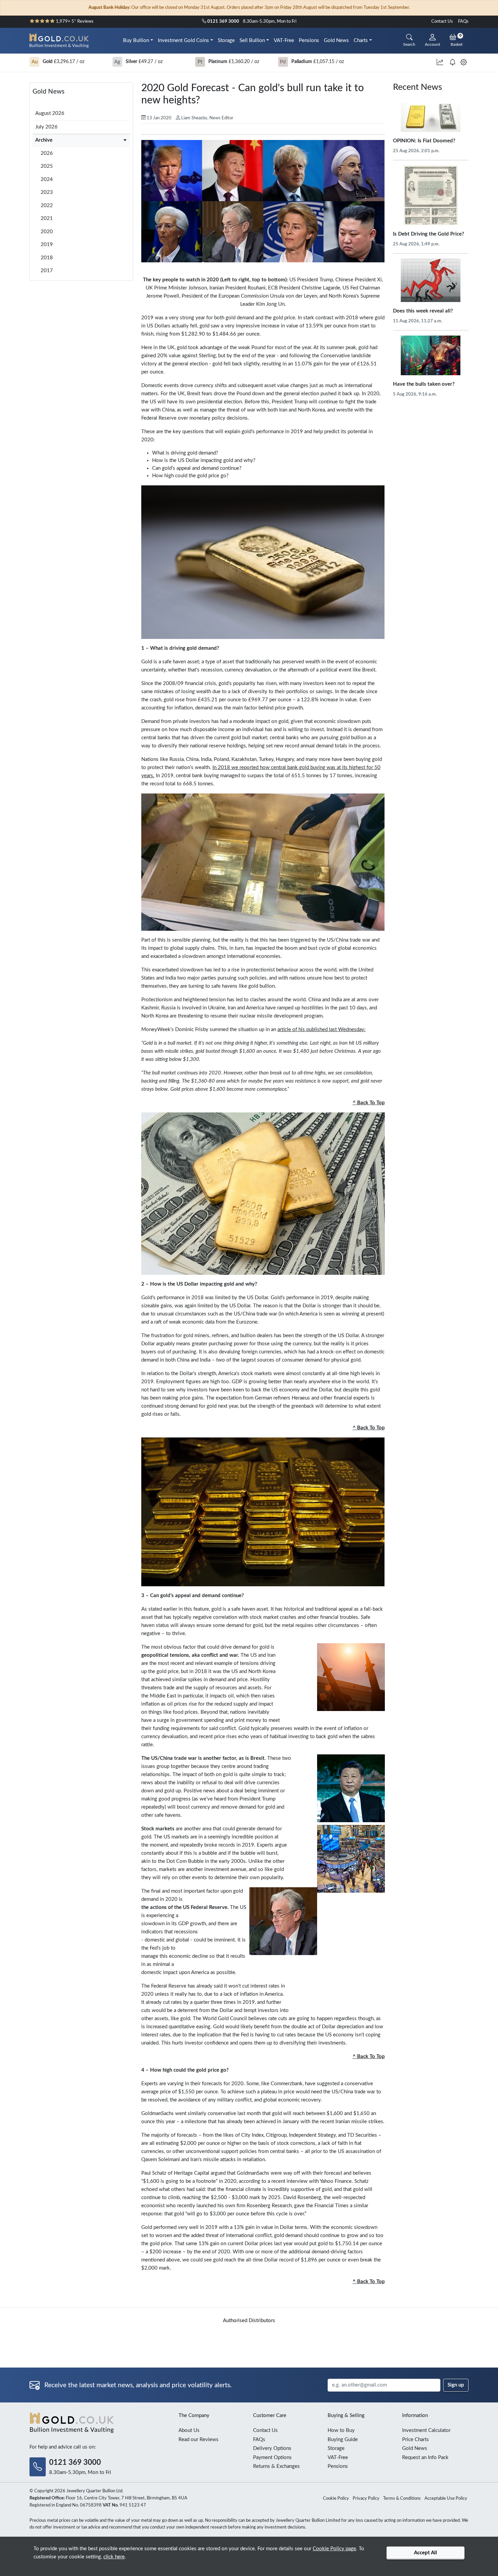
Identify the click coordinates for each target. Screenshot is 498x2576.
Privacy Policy (366, 2499)
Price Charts (416, 2440)
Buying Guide (343, 2440)
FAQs (463, 22)
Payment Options (272, 2458)
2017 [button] (47, 271)
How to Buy (341, 2430)
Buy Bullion (136, 41)
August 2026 (50, 113)
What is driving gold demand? (185, 453)
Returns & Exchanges (276, 2466)
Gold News (336, 41)
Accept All (426, 2553)
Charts (361, 41)
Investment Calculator (426, 2430)
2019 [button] (47, 245)
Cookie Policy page (334, 2549)
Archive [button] (44, 140)
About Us (189, 2430)
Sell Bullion (252, 41)
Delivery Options (272, 2448)
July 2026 (46, 127)
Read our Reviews (199, 2440)
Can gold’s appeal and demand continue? (197, 468)
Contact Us (442, 22)
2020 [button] (47, 232)
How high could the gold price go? (190, 476)
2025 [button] (47, 166)
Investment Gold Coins (183, 41)
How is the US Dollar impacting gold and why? (204, 460)
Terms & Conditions (402, 2499)
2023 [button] (47, 192)
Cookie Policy (336, 2499)
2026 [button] (47, 153)
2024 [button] (47, 179)
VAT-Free (284, 41)
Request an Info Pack (425, 2458)
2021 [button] (47, 218)
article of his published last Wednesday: (321, 1030)
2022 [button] (47, 206)
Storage (226, 41)
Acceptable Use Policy (446, 2499)
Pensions (309, 41)
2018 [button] (47, 258)
